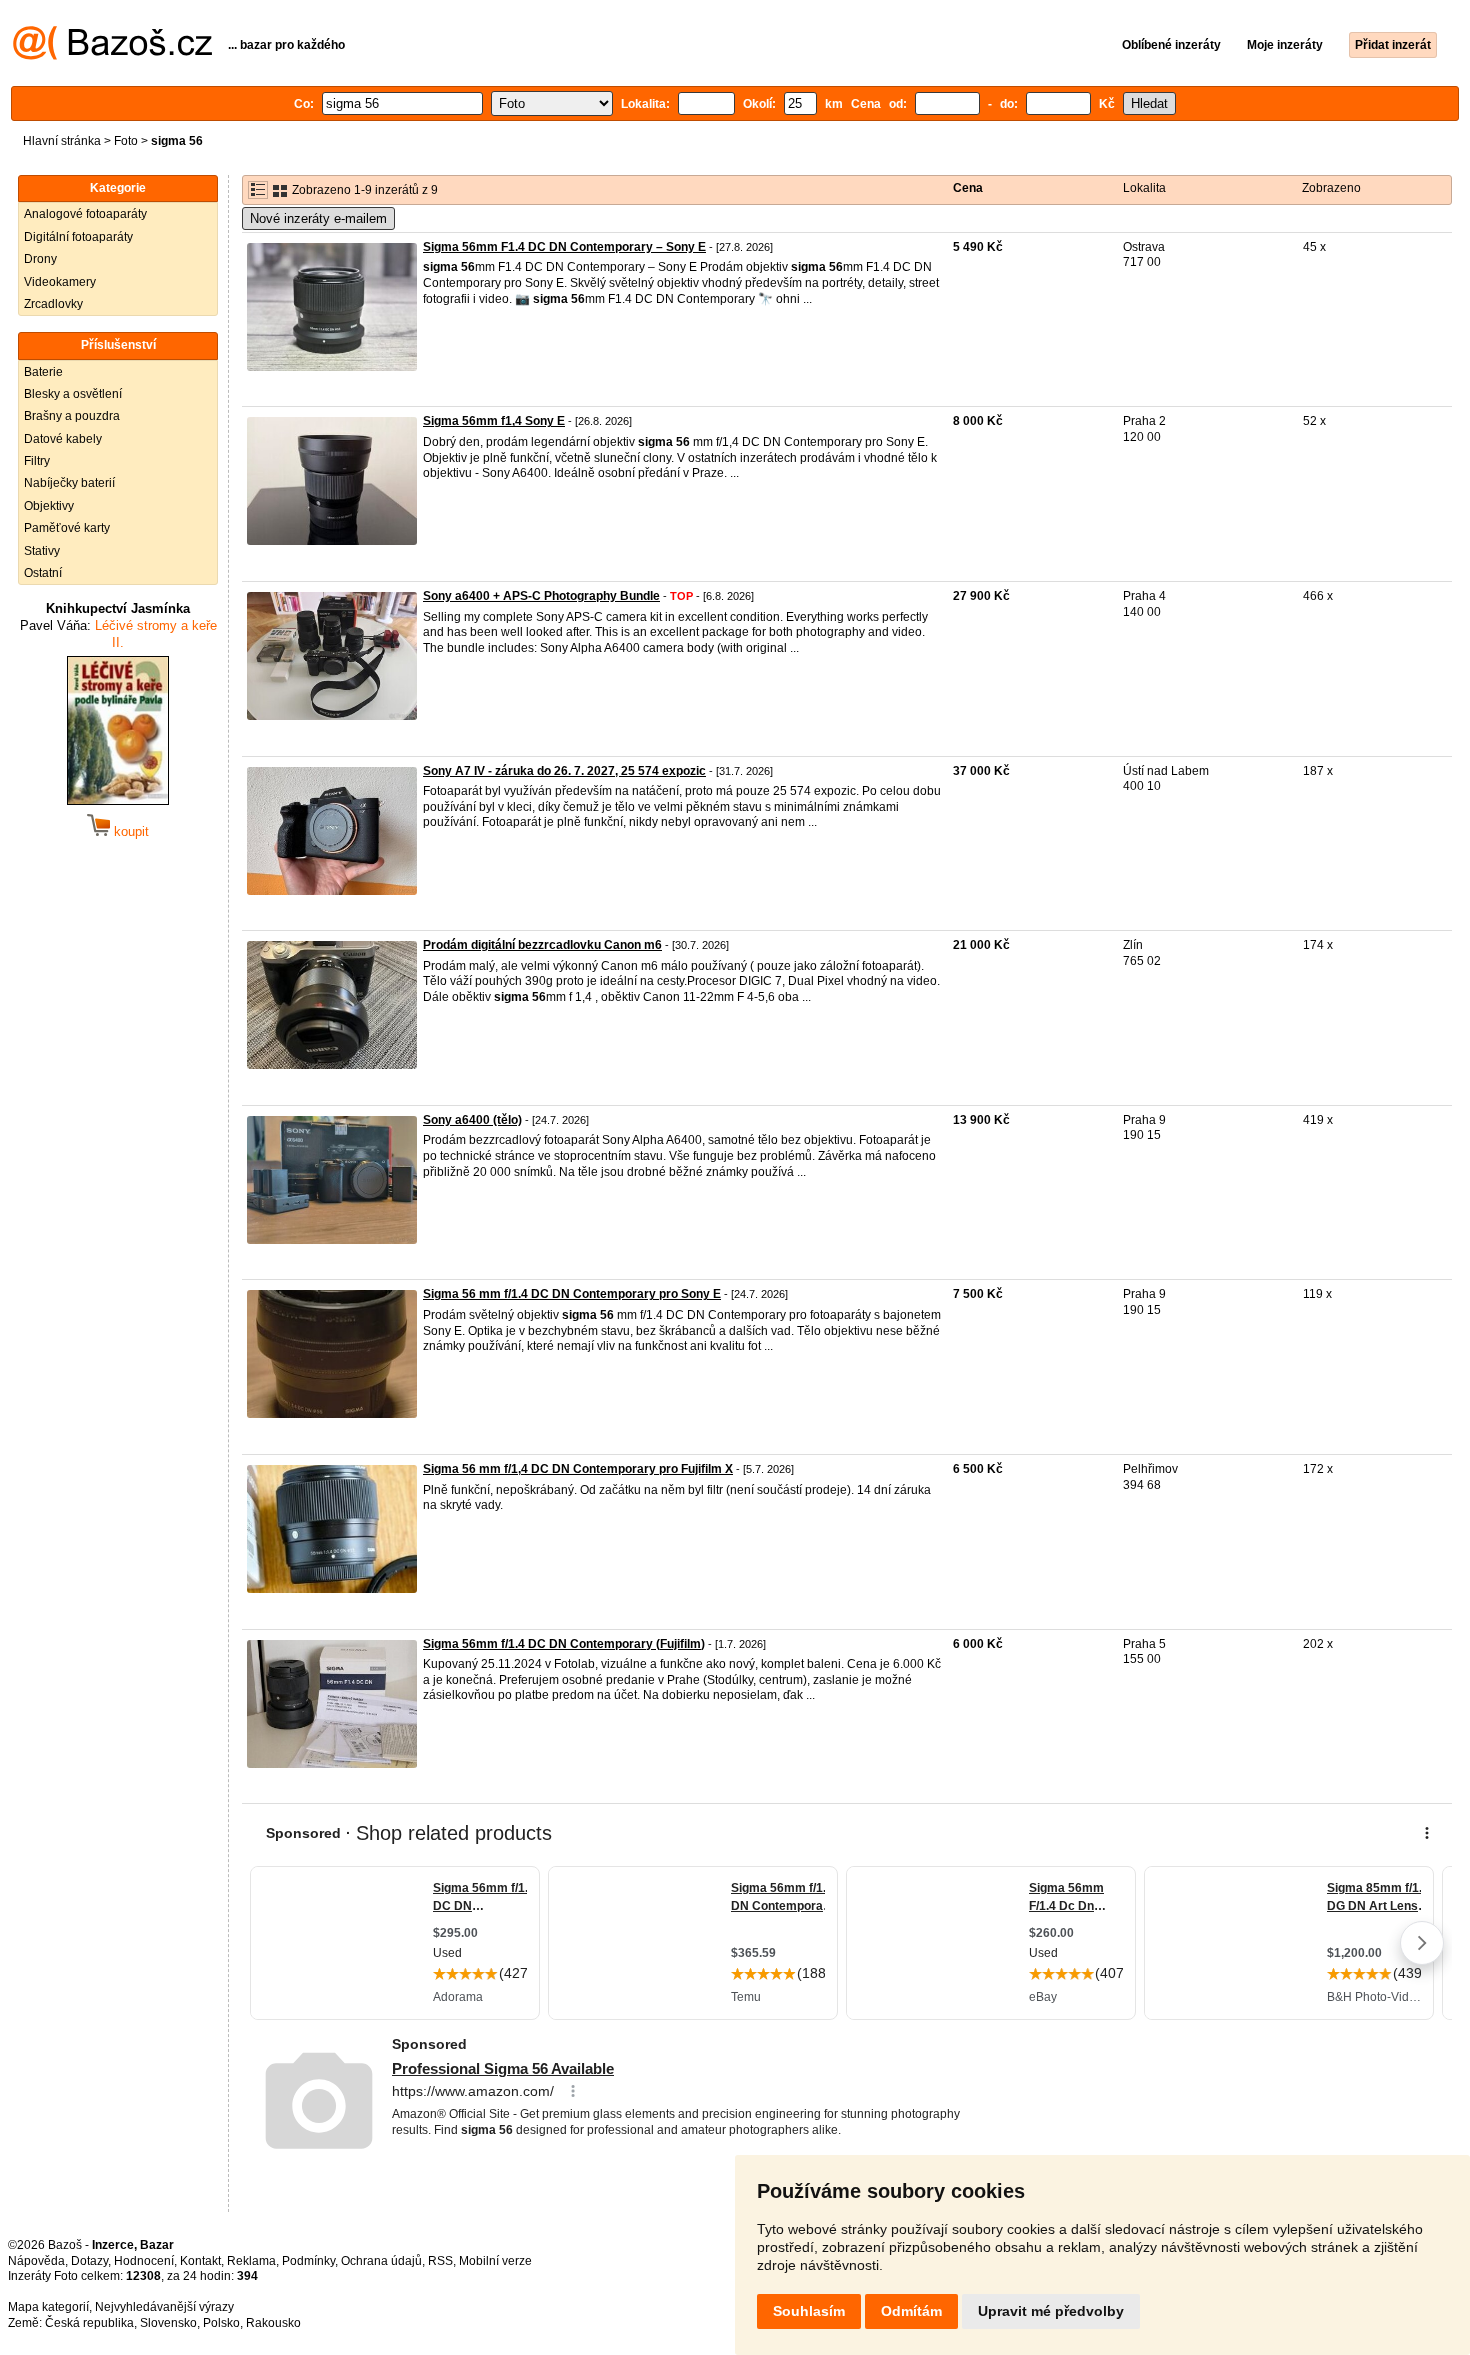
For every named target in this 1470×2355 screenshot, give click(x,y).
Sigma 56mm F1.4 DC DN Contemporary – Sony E (564, 247)
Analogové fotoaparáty (85, 214)
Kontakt (200, 2261)
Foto (126, 141)
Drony (40, 259)
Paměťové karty (67, 528)
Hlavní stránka (62, 141)
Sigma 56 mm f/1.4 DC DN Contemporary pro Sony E (572, 1294)
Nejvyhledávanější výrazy (164, 2307)
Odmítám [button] (911, 2311)
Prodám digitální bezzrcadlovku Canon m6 (542, 945)
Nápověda (36, 2261)
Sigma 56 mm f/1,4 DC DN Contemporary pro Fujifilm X (578, 1469)
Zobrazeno (1331, 188)
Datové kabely (63, 439)
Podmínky (308, 2261)
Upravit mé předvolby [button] (1051, 2311)
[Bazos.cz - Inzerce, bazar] (112, 56)
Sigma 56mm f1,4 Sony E (494, 421)
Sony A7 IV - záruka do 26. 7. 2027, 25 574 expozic (564, 771)
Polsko (221, 2323)
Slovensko (168, 2323)
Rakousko (273, 2323)
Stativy (42, 551)
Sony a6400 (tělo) (472, 1120)
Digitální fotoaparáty (78, 237)
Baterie (43, 372)
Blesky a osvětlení (73, 394)
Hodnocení (144, 2261)
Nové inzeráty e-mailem (318, 218)
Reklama (251, 2261)
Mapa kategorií (48, 2307)
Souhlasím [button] (809, 2311)
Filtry (37, 461)
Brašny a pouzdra (72, 416)
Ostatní (43, 573)
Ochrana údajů (381, 2261)
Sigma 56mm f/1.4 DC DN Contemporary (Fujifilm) (564, 1644)
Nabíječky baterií (69, 483)
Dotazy (89, 2261)
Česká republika (89, 2323)
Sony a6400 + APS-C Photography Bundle (541, 596)
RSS (440, 2261)
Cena (968, 188)
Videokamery (60, 282)
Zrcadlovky (53, 304)
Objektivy (49, 506)
